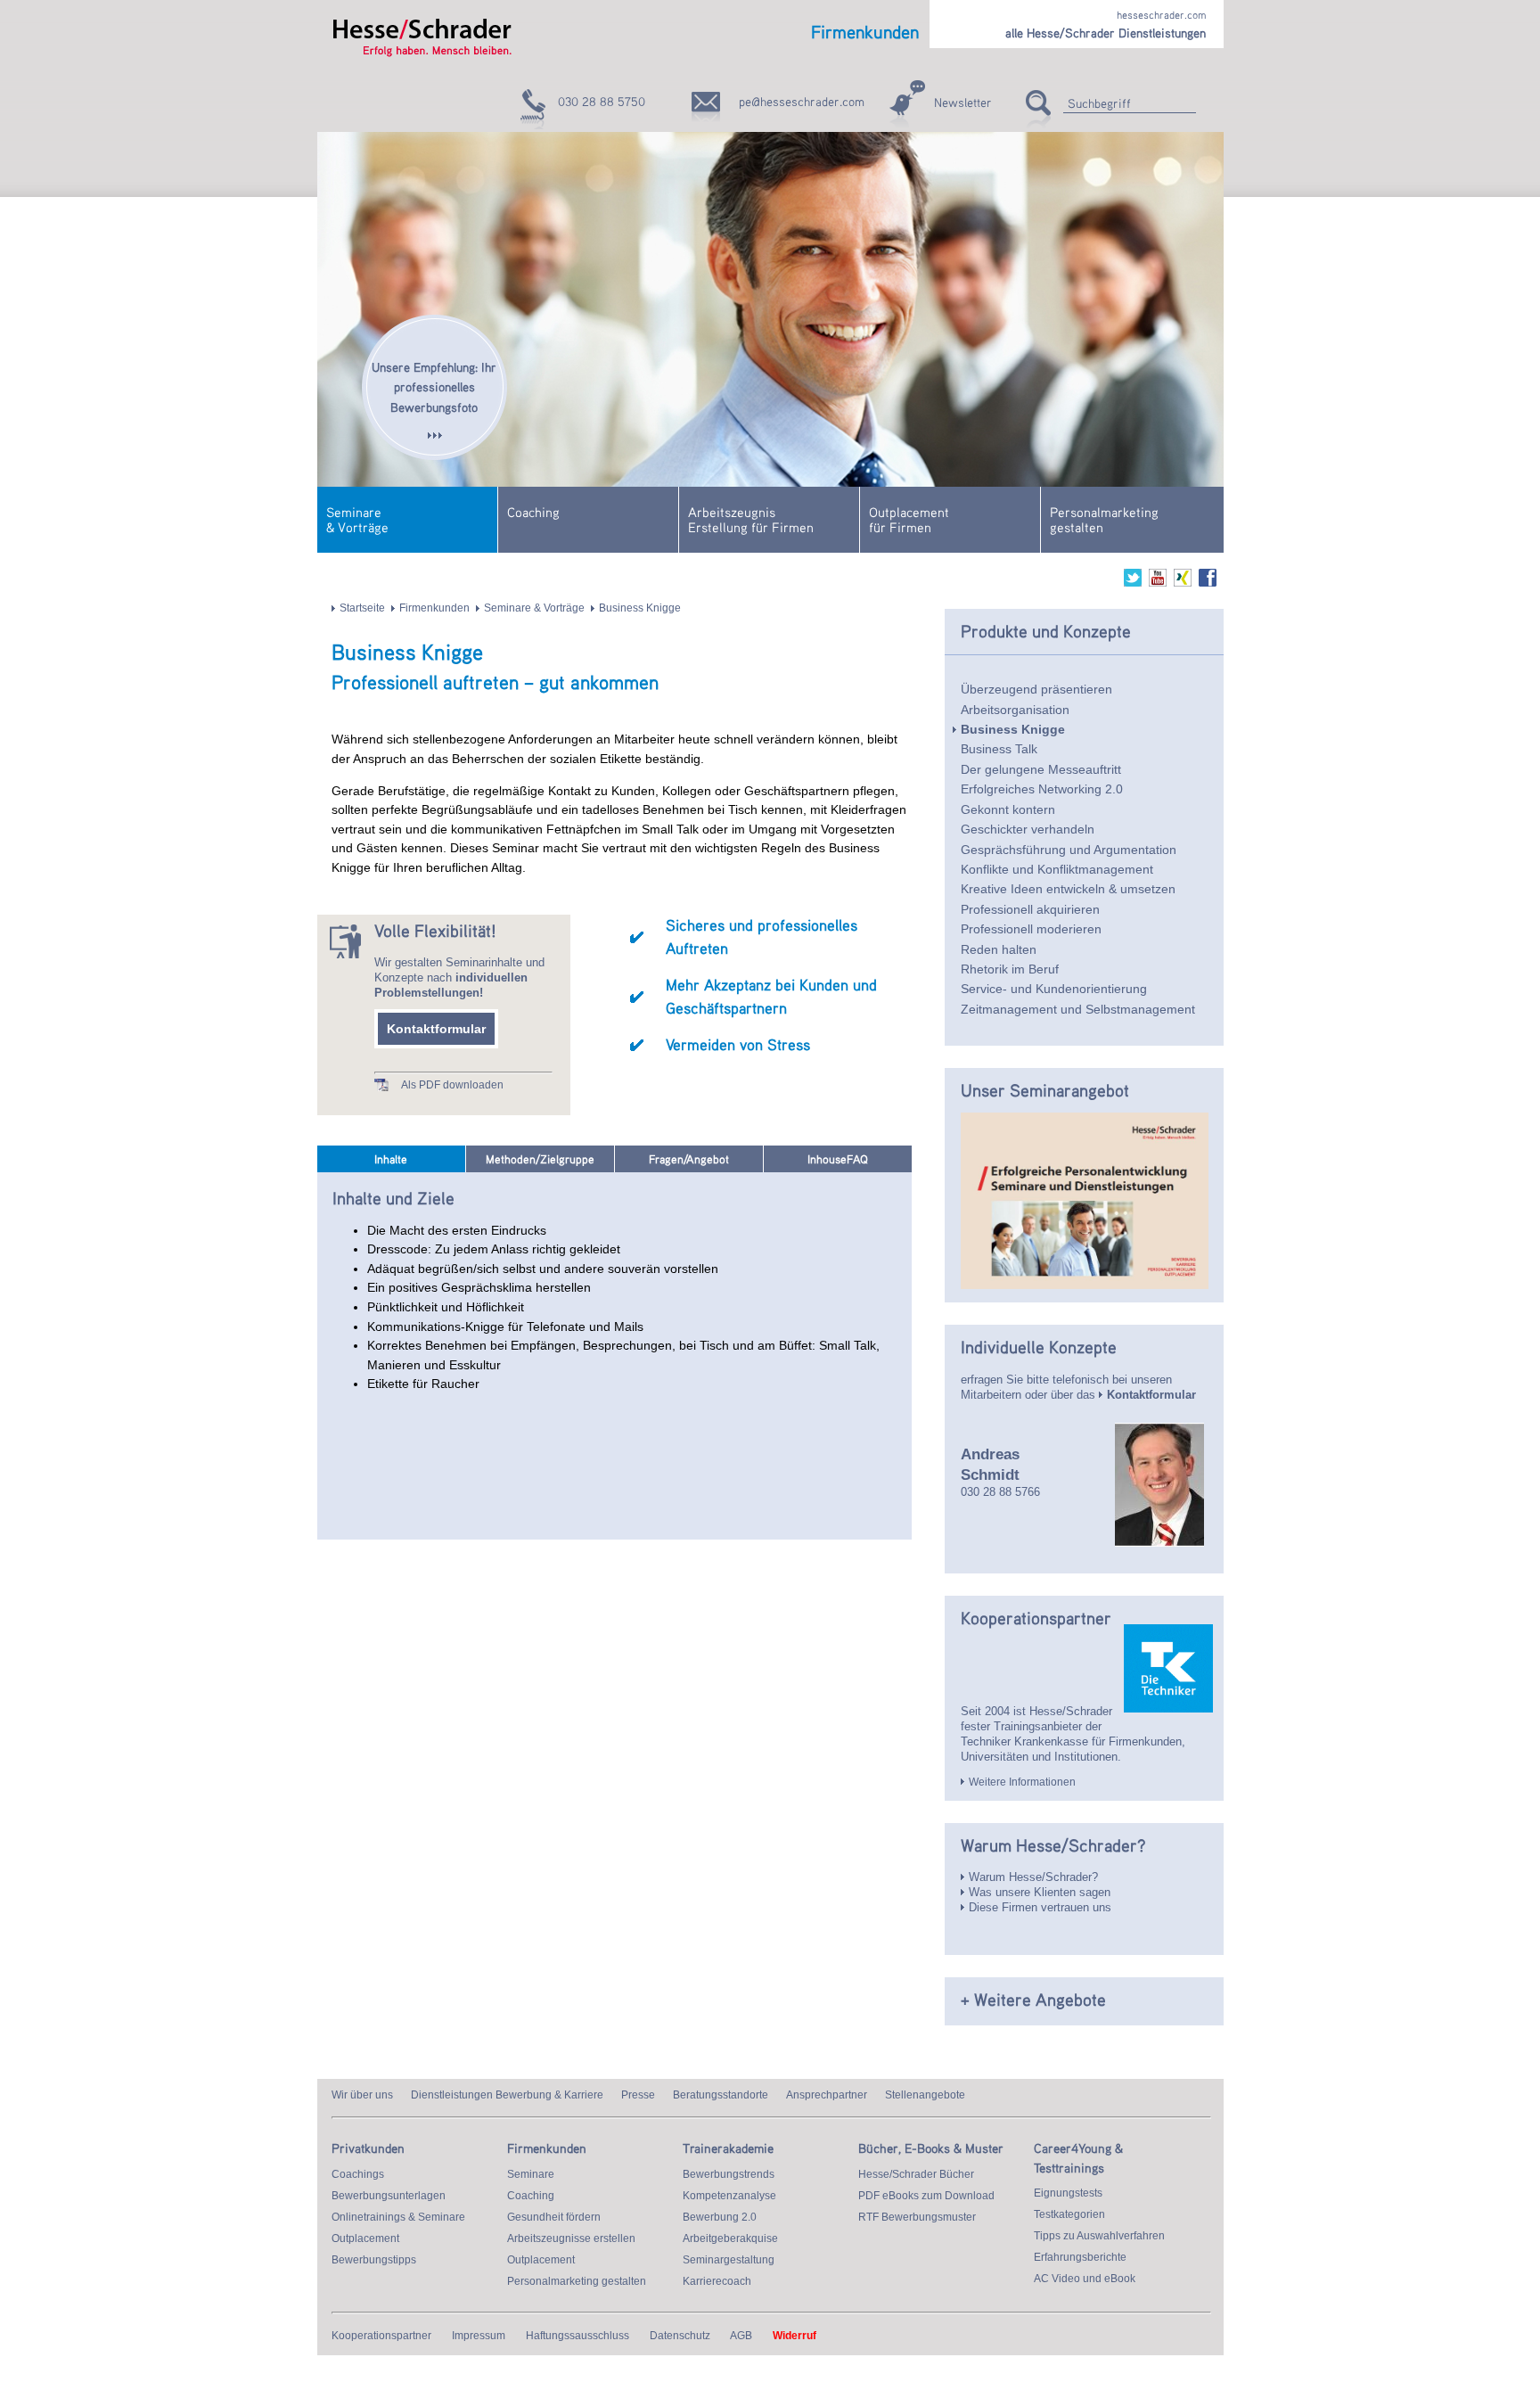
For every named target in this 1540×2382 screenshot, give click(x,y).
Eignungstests (1068, 2193)
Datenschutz (680, 2336)
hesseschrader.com (1161, 15)
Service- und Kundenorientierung (1054, 989)
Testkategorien (1069, 2214)
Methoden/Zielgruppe (540, 1159)
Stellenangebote (925, 2095)
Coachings (358, 2174)
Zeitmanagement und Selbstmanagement (1078, 1009)
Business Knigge (640, 608)
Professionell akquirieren (1030, 909)
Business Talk (999, 749)
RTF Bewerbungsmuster (917, 2217)
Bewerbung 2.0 (720, 2217)
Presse (638, 2095)
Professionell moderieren (1031, 929)
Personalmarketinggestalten (1104, 519)
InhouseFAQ (838, 1159)
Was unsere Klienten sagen (1040, 1892)
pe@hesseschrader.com (802, 101)
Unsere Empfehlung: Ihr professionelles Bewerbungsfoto (434, 387)
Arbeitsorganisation (1015, 710)
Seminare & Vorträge (534, 608)
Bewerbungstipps (374, 2260)
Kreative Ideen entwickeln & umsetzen (1068, 889)
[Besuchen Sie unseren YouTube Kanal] (1158, 583)
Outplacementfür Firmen (909, 519)
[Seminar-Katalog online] (1085, 1285)
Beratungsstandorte (721, 2095)
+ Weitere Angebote (1033, 1999)
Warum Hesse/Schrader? (1033, 1877)
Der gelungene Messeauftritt (1041, 769)
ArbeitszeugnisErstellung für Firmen (751, 519)
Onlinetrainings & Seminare (398, 2217)
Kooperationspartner (381, 2336)
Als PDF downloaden (452, 1085)
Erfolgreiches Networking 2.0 (1042, 789)
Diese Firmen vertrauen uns (1040, 1907)
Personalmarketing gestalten (577, 2281)
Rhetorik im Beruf (1010, 969)
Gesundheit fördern (554, 2217)
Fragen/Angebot (689, 1159)
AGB (741, 2336)
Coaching (533, 512)
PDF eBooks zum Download (926, 2196)
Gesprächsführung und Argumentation (1069, 850)
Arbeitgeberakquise (730, 2238)
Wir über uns (362, 2095)
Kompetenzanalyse (729, 2196)
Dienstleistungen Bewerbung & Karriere (507, 2095)
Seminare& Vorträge (357, 519)
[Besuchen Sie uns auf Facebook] (1208, 583)
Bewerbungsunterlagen (389, 2196)
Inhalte (391, 1159)
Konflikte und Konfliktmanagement (1057, 869)
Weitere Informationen (1022, 1782)
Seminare (531, 2174)
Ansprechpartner (827, 2095)
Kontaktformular (436, 1029)
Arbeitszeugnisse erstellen (571, 2238)
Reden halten (999, 949)
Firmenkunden (434, 608)
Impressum (479, 2336)
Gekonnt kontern (1008, 809)
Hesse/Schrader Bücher (916, 2174)
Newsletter (963, 102)
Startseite (362, 608)
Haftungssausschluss (577, 2336)
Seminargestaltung (729, 2260)
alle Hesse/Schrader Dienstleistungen (1106, 33)
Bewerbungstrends (729, 2174)
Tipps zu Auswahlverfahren (1099, 2236)
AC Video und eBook (1085, 2279)
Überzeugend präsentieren (1036, 689)
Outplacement (365, 2238)
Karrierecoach (717, 2281)
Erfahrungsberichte (1080, 2257)
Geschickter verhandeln (1028, 829)
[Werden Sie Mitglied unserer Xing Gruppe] (1183, 583)
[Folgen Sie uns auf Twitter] (1133, 583)
